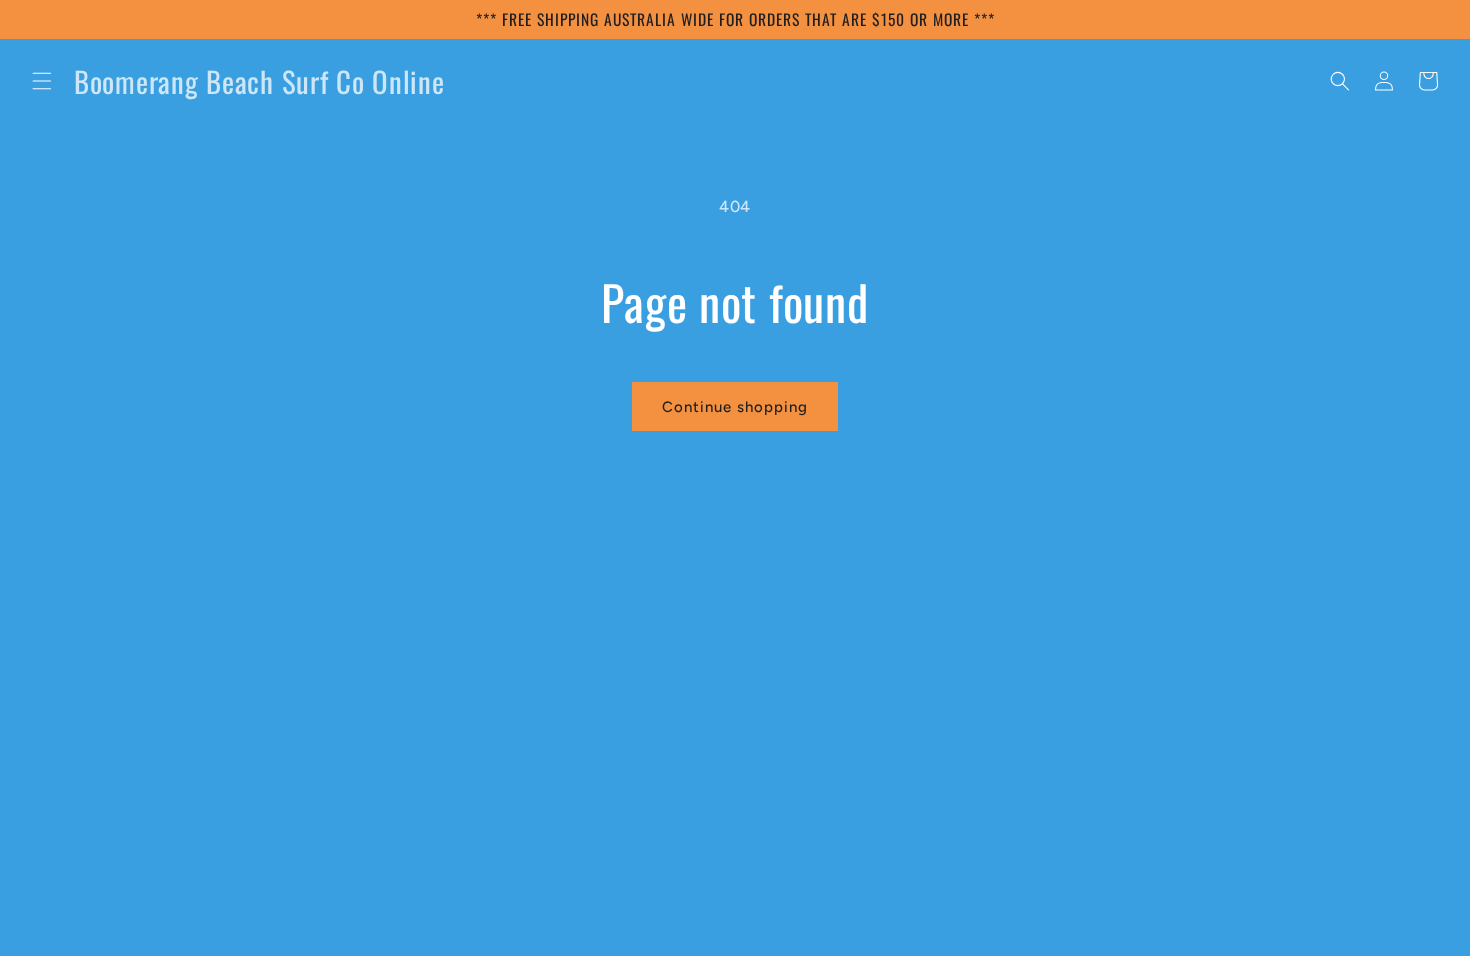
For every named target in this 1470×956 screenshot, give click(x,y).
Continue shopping (735, 407)
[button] (42, 81)
